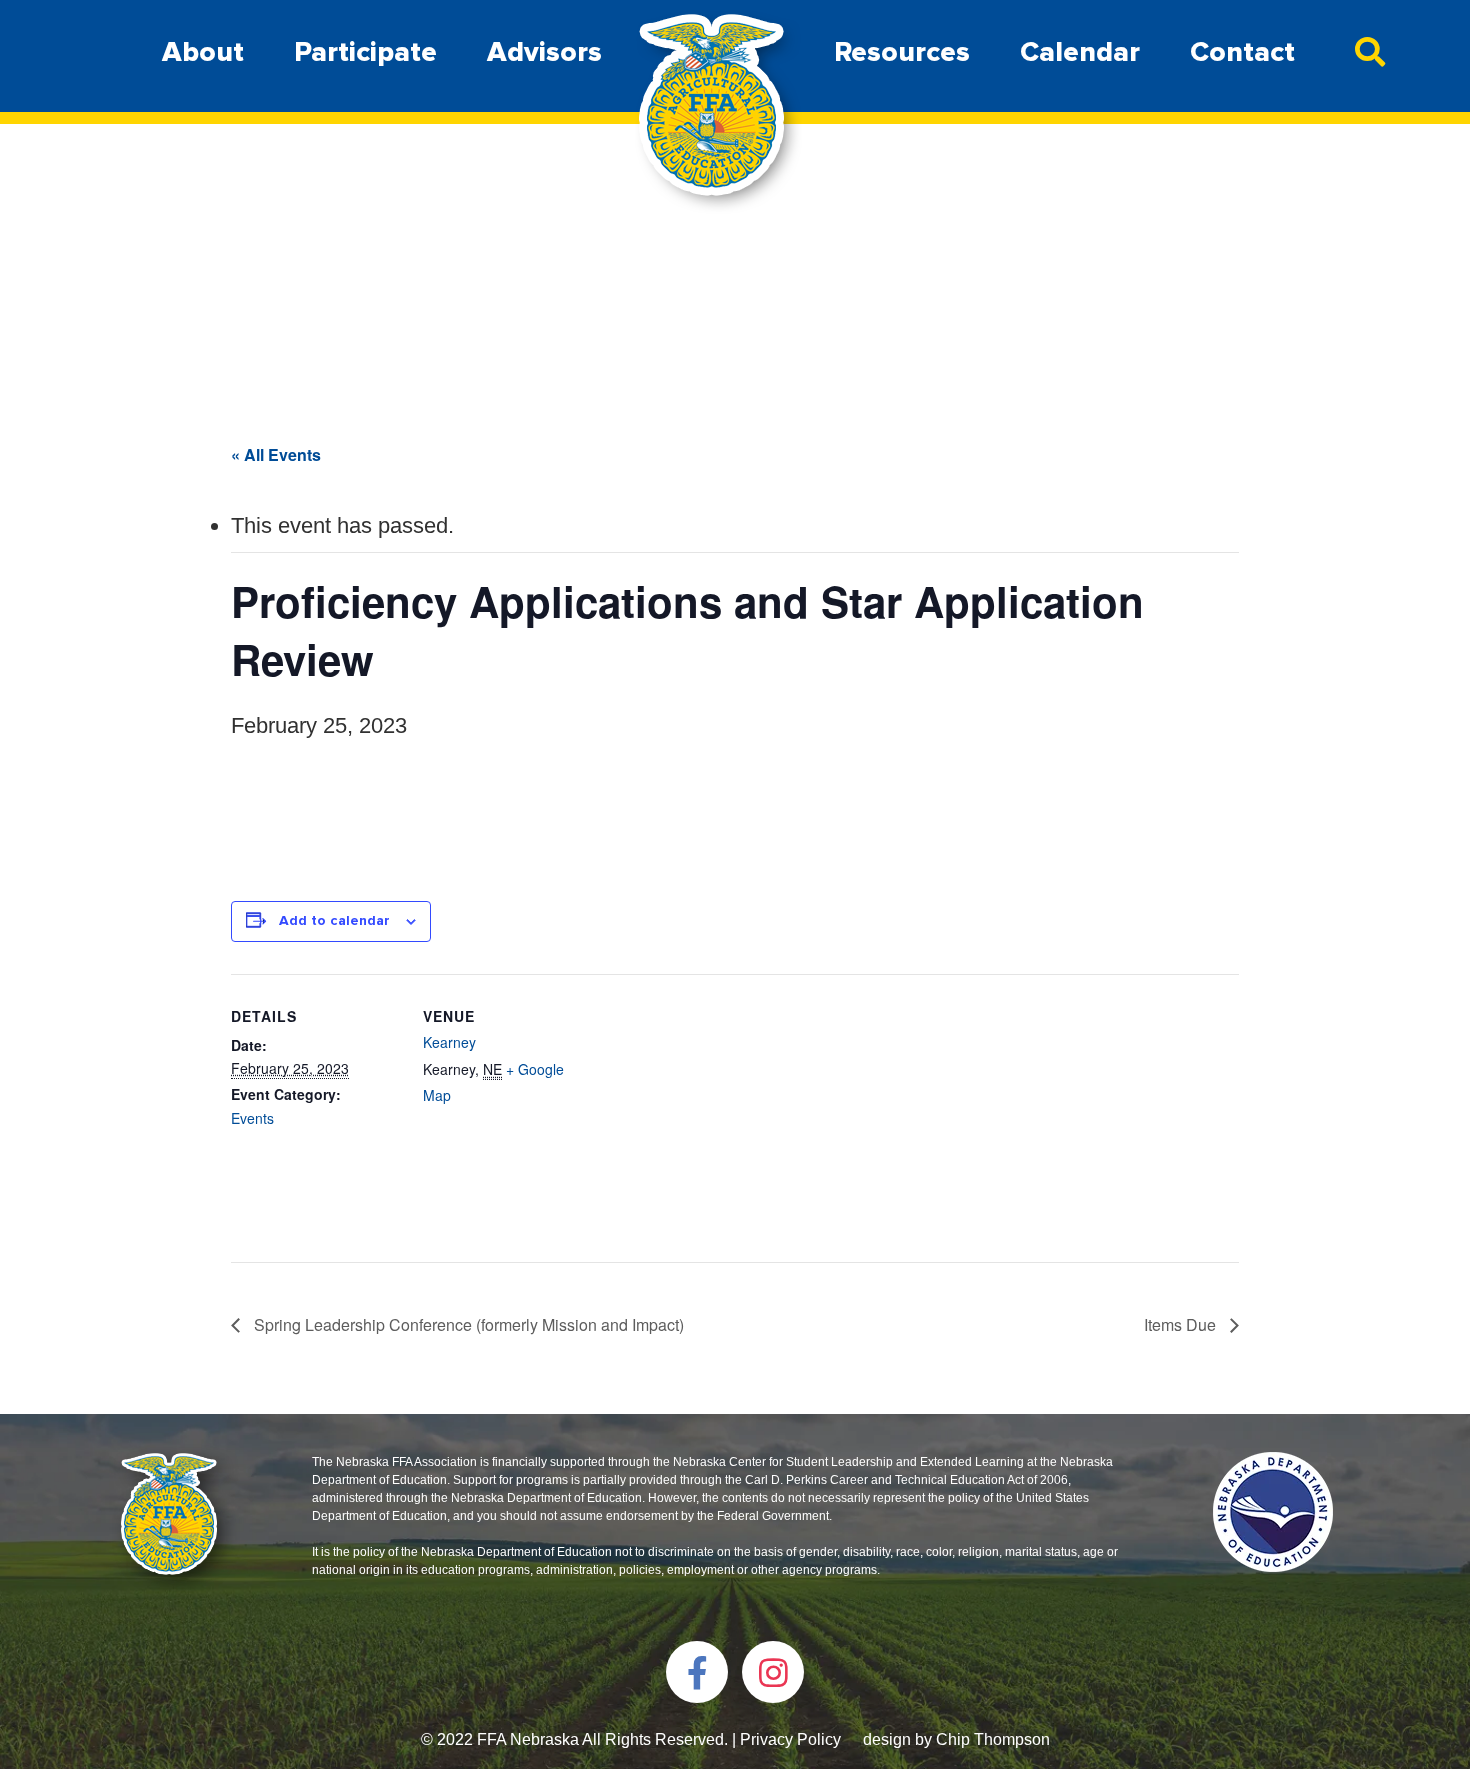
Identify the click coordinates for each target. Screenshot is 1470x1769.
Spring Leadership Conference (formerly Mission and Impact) (467, 1324)
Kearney (449, 1042)
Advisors (544, 52)
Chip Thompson (993, 1739)
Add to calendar (334, 920)
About (203, 52)
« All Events (276, 454)
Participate (365, 52)
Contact (1242, 52)
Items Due (1182, 1324)
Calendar (1080, 52)
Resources (902, 52)
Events (252, 1118)
